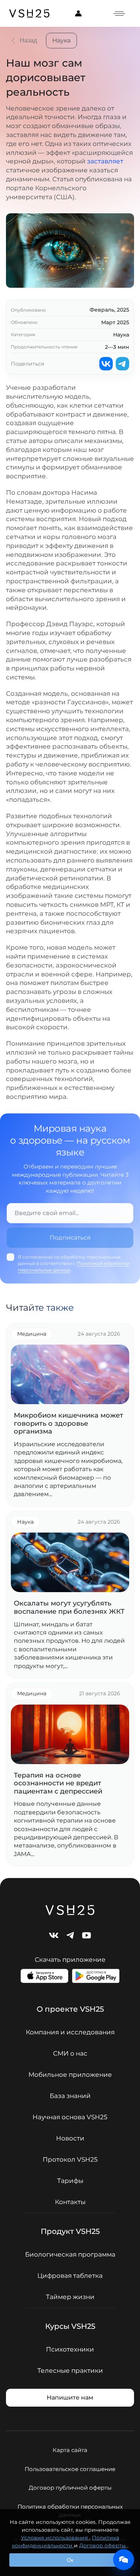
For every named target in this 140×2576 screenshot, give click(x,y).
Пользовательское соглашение (70, 2469)
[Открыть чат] (124, 2560)
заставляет (105, 161)
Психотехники (70, 2349)
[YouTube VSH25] (87, 1935)
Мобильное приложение (70, 2075)
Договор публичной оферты (70, 2488)
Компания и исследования (70, 2032)
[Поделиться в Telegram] (122, 364)
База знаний (70, 2096)
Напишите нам (70, 2398)
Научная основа (70, 2117)
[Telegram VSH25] (70, 1935)
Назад (28, 40)
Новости (70, 2138)
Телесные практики (70, 2371)
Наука (61, 40)
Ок (70, 2560)
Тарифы (70, 2181)
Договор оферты (103, 2545)
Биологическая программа (70, 2255)
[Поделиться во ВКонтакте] (106, 364)
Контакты (70, 2202)
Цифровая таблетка (70, 2276)
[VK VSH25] (54, 1935)
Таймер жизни (70, 2297)
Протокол (70, 2160)
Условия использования (55, 2538)
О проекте (70, 2009)
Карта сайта (70, 2450)
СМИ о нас (70, 2054)
